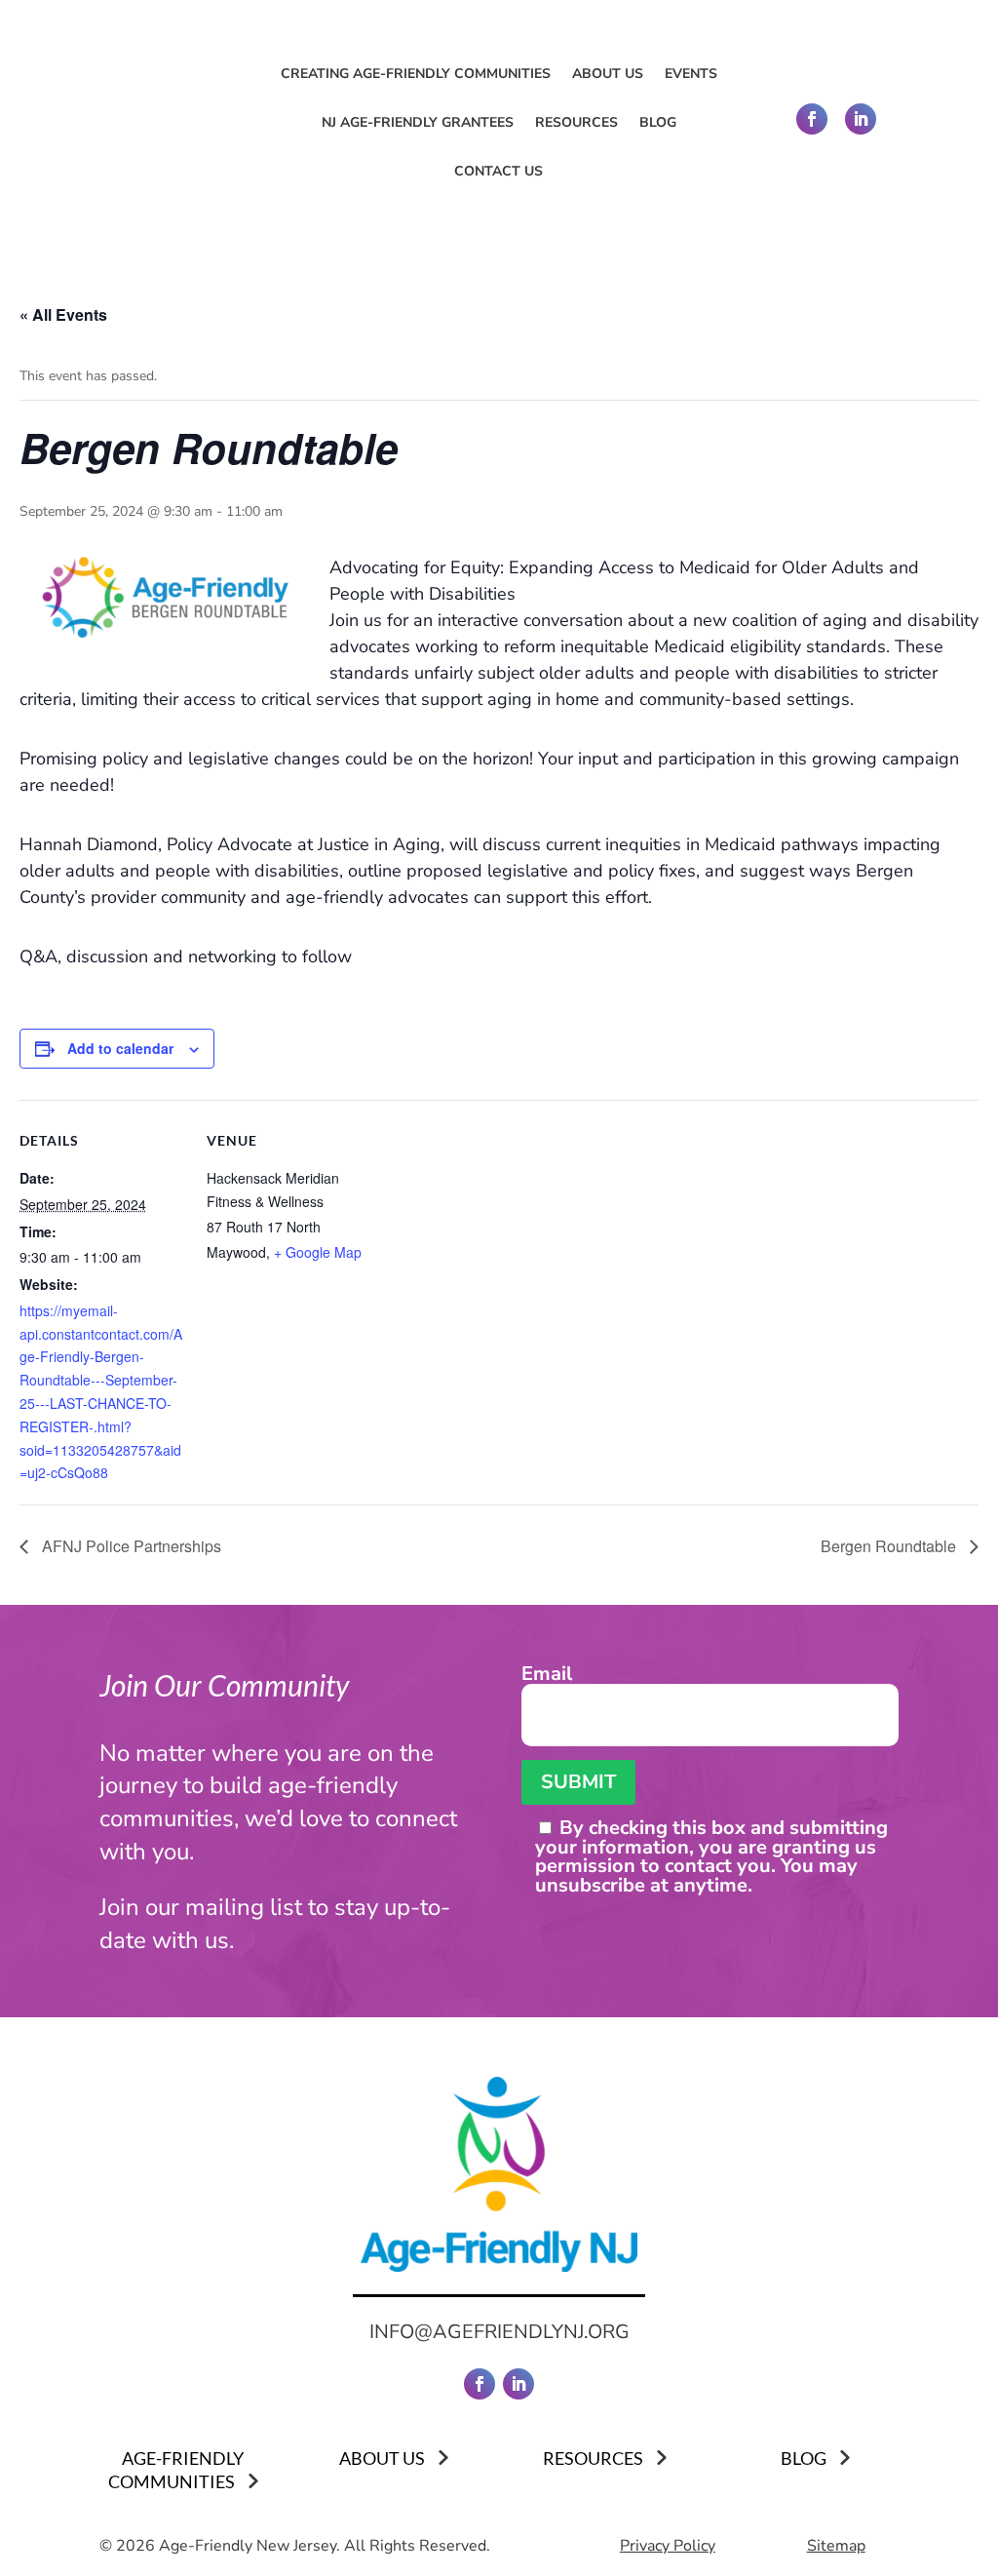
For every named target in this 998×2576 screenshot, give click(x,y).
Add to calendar (120, 1048)
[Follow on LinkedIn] (861, 119)
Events (691, 75)
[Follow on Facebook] (812, 119)
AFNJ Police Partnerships (130, 1546)
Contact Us (499, 173)
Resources (576, 124)
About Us (608, 75)
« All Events (63, 314)
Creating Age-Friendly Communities (416, 75)
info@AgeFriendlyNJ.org (499, 2332)
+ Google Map (318, 1252)
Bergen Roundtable (890, 1546)
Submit (578, 1782)
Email (547, 1676)
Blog (658, 124)
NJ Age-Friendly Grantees (418, 124)
